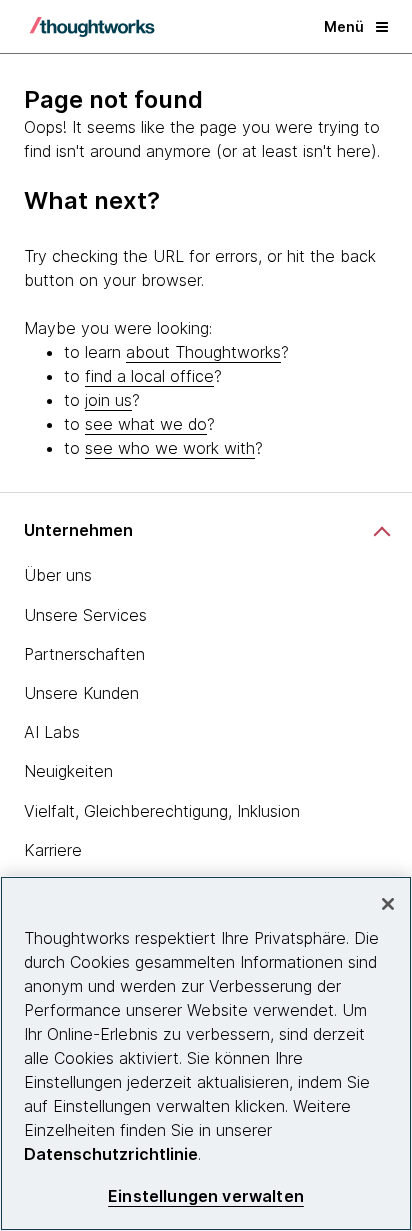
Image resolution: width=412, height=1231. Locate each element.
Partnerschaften (84, 654)
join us (108, 400)
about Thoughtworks (203, 352)
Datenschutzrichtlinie (111, 1154)
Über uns (58, 575)
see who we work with (170, 448)
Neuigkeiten (68, 771)
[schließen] (388, 904)
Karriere (53, 850)
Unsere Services (85, 615)
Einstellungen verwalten (206, 1196)
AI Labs (52, 732)
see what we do (146, 424)
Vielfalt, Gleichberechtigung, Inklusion (162, 811)
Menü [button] (344, 26)
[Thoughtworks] (92, 27)
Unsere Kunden (81, 693)
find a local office (149, 376)
